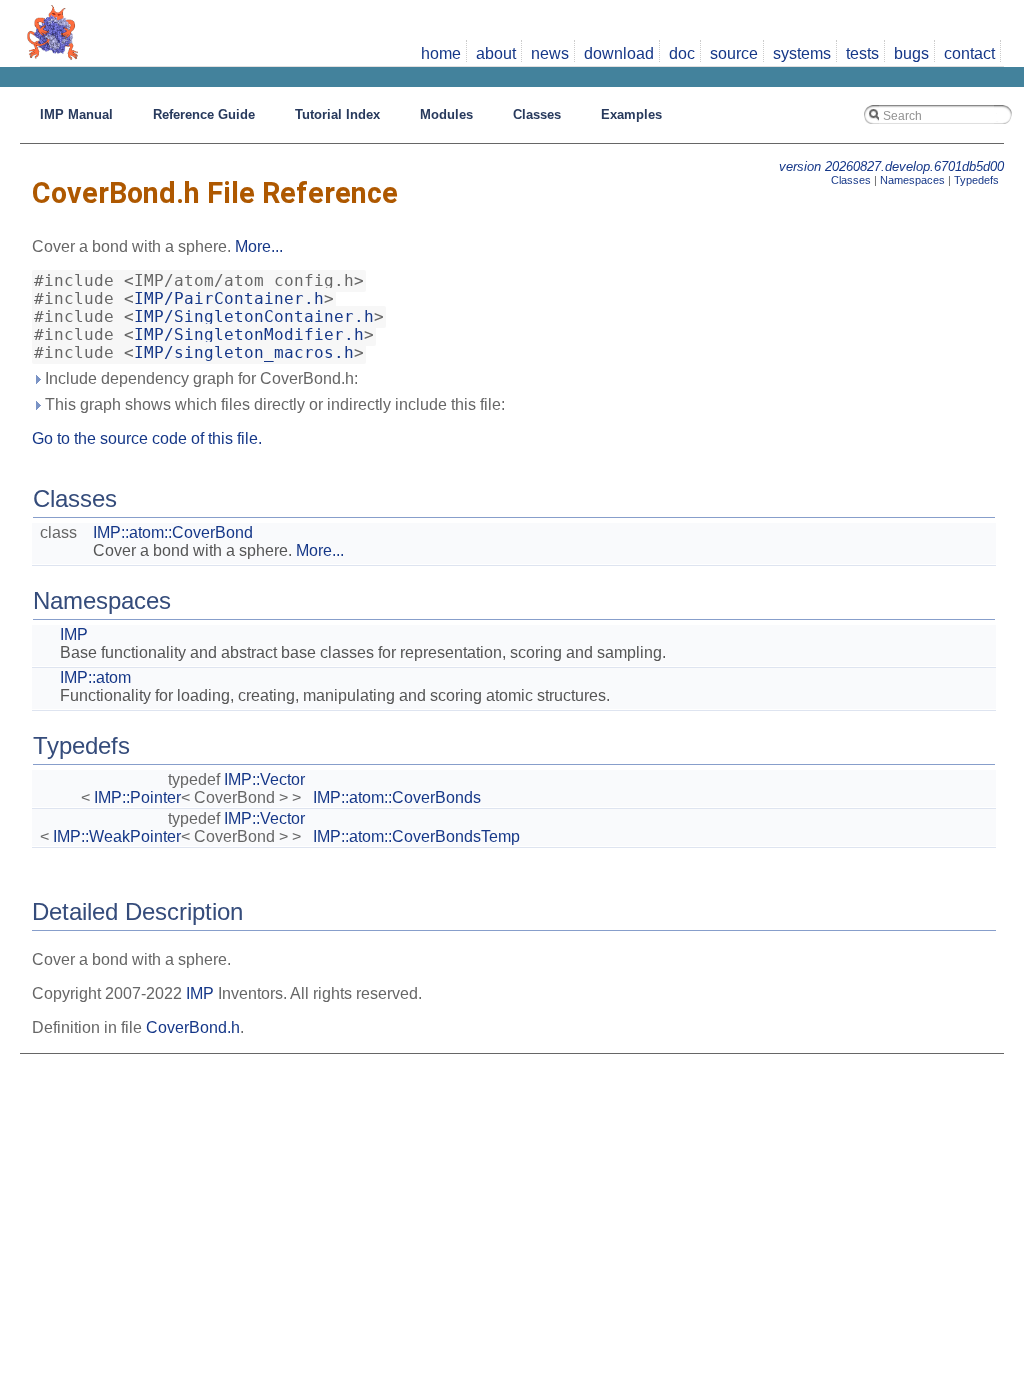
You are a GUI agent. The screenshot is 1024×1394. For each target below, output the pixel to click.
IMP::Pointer (137, 797)
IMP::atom (95, 677)
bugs (911, 53)
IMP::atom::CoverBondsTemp (416, 836)
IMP (74, 634)
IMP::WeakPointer (117, 836)
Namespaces (912, 180)
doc (682, 53)
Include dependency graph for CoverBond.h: (199, 378)
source (734, 53)
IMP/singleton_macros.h (244, 353)
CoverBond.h (193, 1027)
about (496, 53)
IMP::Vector (264, 779)
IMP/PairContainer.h (229, 299)
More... (259, 246)
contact (969, 53)
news (550, 53)
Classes (851, 180)
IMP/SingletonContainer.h (254, 317)
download (619, 53)
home (441, 53)
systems (802, 53)
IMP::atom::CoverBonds (397, 797)
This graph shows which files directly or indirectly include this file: (273, 404)
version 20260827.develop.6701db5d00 (891, 166)
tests (862, 53)
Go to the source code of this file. (147, 438)
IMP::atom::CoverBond (173, 532)
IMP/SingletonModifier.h (249, 335)
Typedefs (976, 180)
